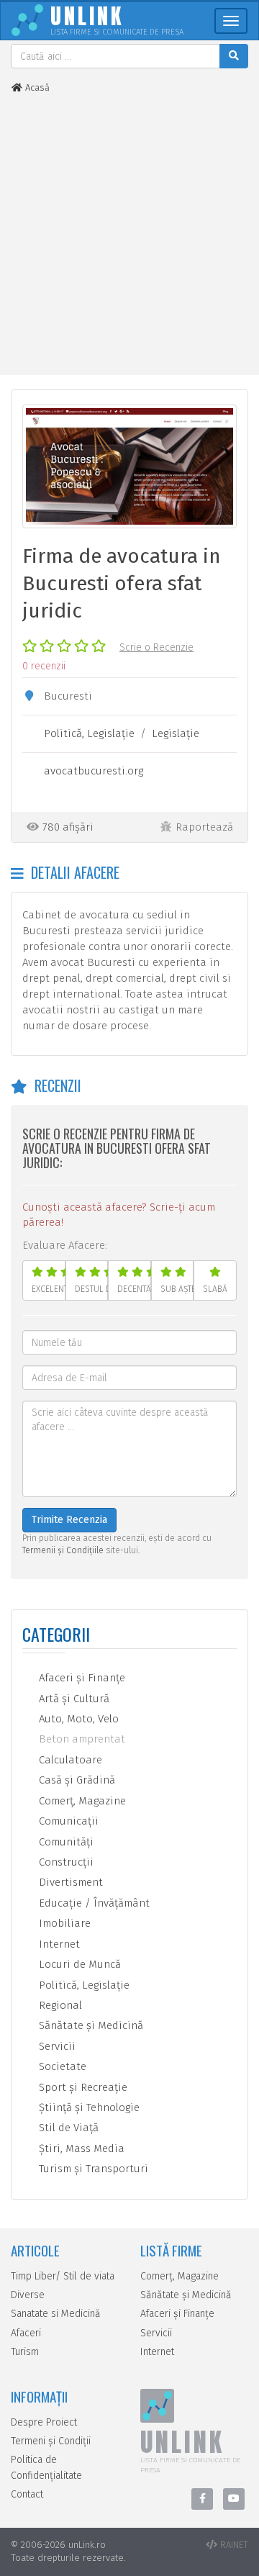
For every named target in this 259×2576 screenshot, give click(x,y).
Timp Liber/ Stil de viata (63, 2276)
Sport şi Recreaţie (82, 2087)
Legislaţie (176, 733)
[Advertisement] (129, 235)
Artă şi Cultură (73, 1699)
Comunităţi (65, 1842)
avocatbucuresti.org (94, 771)
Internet (58, 1944)
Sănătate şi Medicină (90, 2025)
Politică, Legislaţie (89, 733)
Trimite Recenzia (69, 1520)
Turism (25, 2352)
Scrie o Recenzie (156, 647)
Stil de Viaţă (67, 2128)
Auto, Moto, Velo (77, 1719)
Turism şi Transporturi (92, 2169)
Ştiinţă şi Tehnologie (88, 2107)
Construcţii (65, 1862)
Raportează (204, 827)
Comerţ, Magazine (81, 1801)
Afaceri (26, 2333)
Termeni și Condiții (51, 2441)
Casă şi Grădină (76, 1780)
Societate (61, 2066)
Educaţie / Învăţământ (93, 1903)
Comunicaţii (67, 1821)
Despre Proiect (44, 2422)
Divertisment (69, 1882)
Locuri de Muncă (78, 1964)
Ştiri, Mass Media (80, 2148)
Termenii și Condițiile (63, 1550)
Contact (27, 2494)
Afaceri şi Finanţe (81, 1678)
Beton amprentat (81, 1739)
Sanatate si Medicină (56, 2314)
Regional (59, 2005)
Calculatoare (69, 1760)
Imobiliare (63, 1923)
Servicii (56, 2046)
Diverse (28, 2295)
